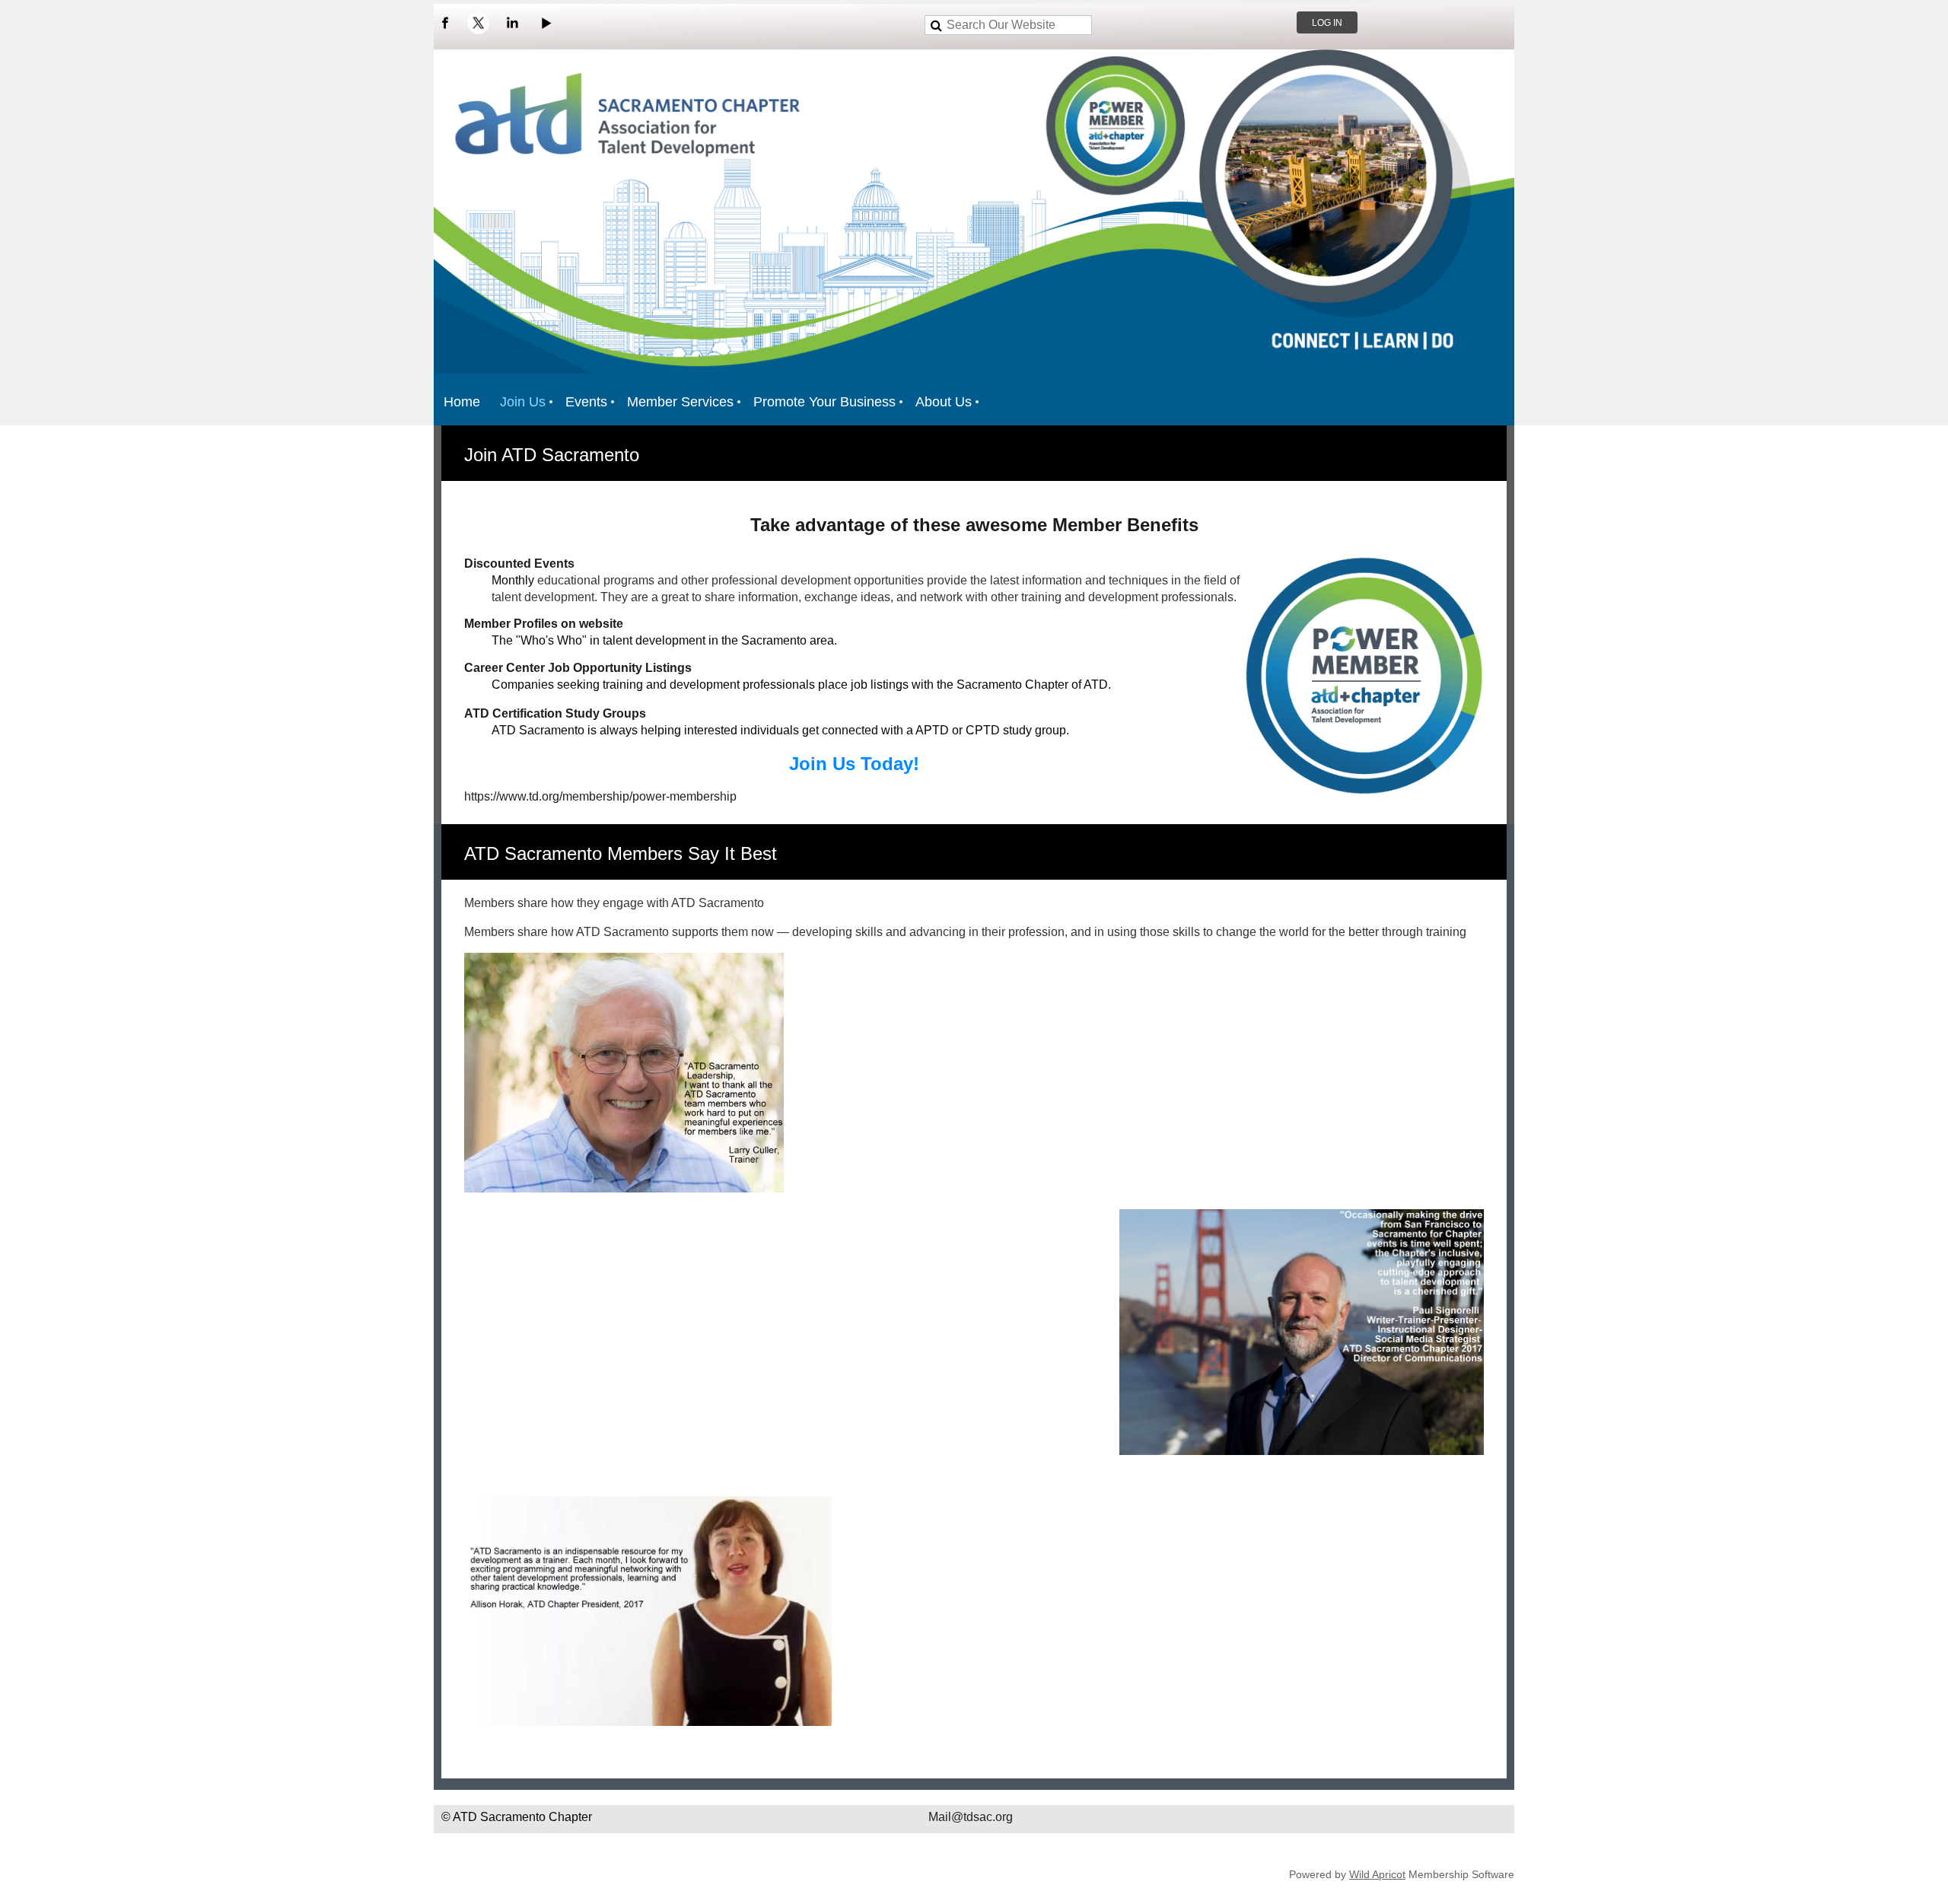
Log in (1327, 23)
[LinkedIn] (512, 23)
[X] (479, 23)
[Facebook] (445, 23)
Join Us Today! (854, 764)
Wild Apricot (1377, 1874)
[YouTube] (546, 23)
